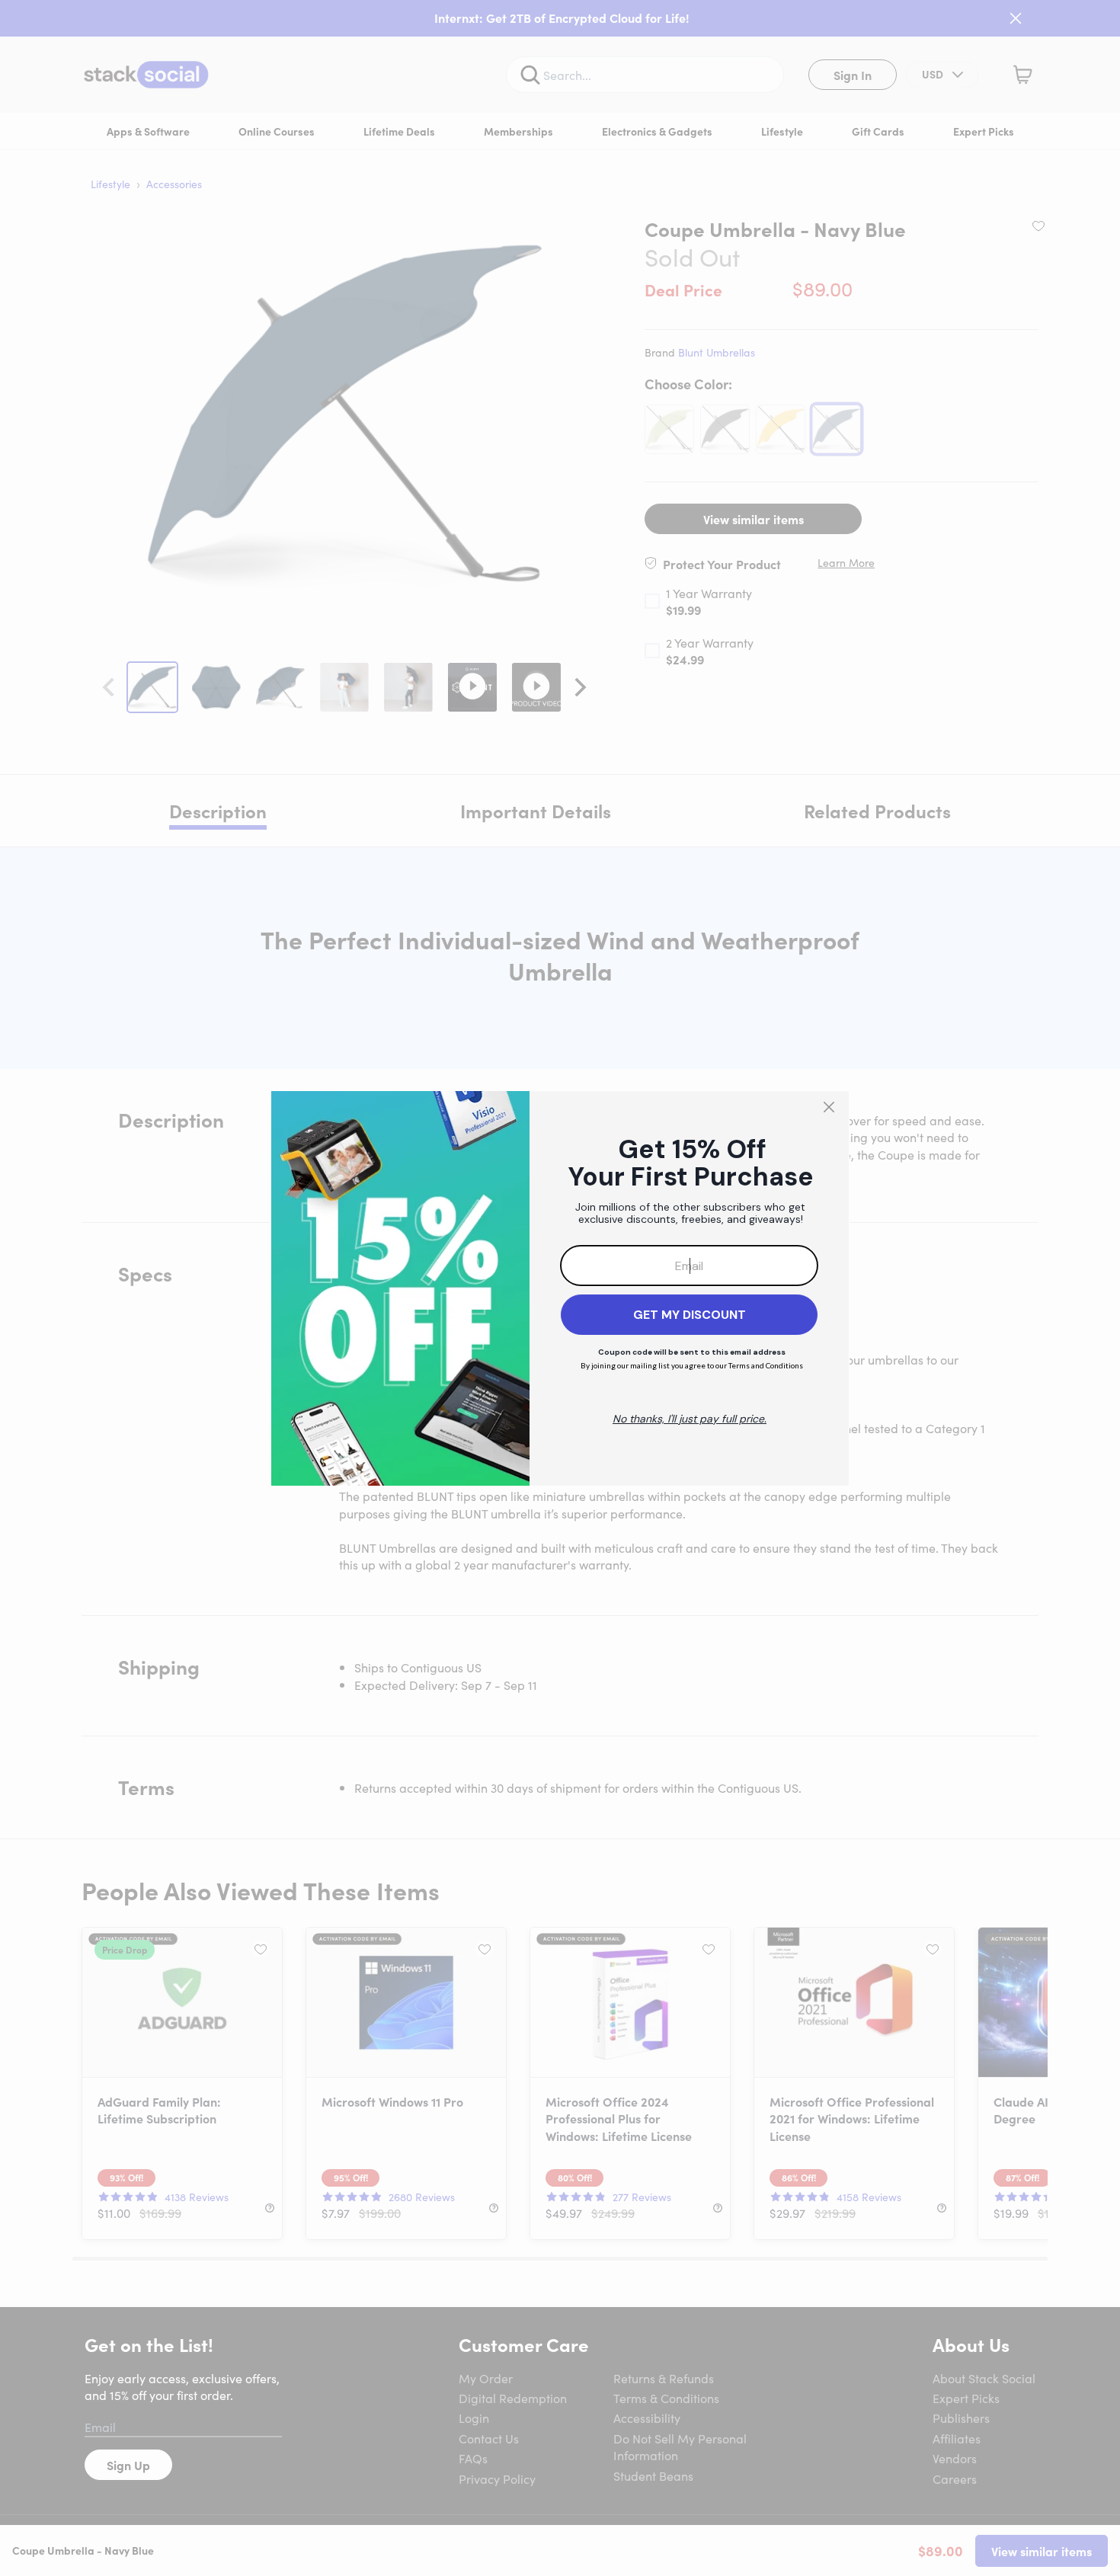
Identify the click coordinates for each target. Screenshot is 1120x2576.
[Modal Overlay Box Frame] (560, 1288)
